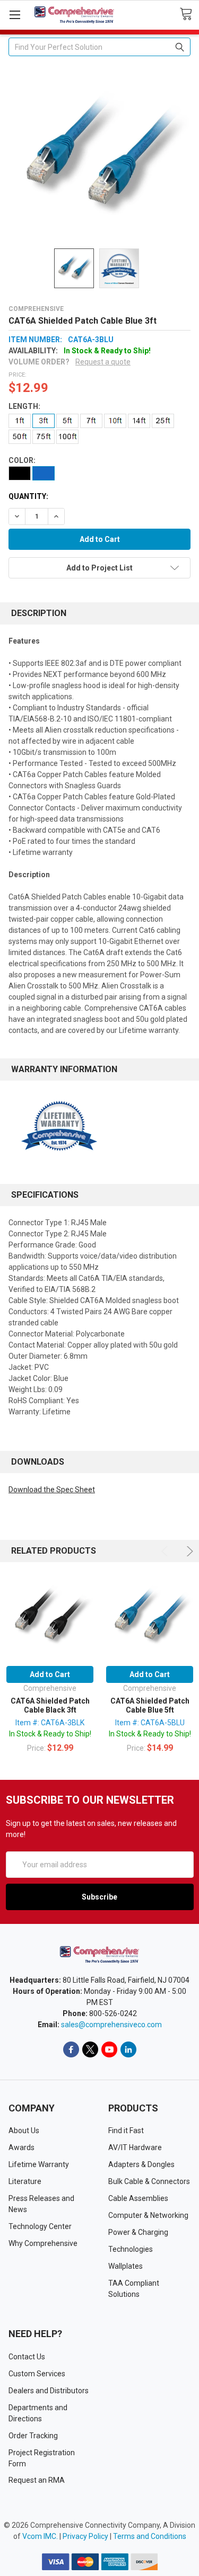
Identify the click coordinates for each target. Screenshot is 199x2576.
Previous (166, 1551)
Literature (25, 2181)
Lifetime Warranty (39, 2164)
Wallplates (126, 2266)
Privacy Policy (85, 2536)
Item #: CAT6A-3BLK (50, 1723)
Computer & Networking (148, 2215)
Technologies (131, 2249)
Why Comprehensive (43, 2243)
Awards (21, 2147)
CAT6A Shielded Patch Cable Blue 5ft (150, 1706)
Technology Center (40, 2226)
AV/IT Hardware (135, 2147)
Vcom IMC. (40, 2536)
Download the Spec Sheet (52, 1490)
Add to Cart (50, 1674)
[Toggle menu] (15, 15)
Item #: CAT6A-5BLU (150, 1723)
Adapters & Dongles (141, 2164)
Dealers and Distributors (49, 2391)
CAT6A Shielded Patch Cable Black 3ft (50, 1706)
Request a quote (103, 362)
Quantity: (28, 496)
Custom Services (37, 2374)
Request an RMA (37, 2480)
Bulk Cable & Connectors (149, 2181)
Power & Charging (138, 2232)
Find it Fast (126, 2131)
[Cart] (189, 14)
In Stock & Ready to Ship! (50, 1734)
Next (188, 1551)
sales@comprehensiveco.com (111, 2025)
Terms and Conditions (150, 2536)
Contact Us (27, 2357)
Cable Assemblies (138, 2198)
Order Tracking (33, 2436)
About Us (24, 2131)
